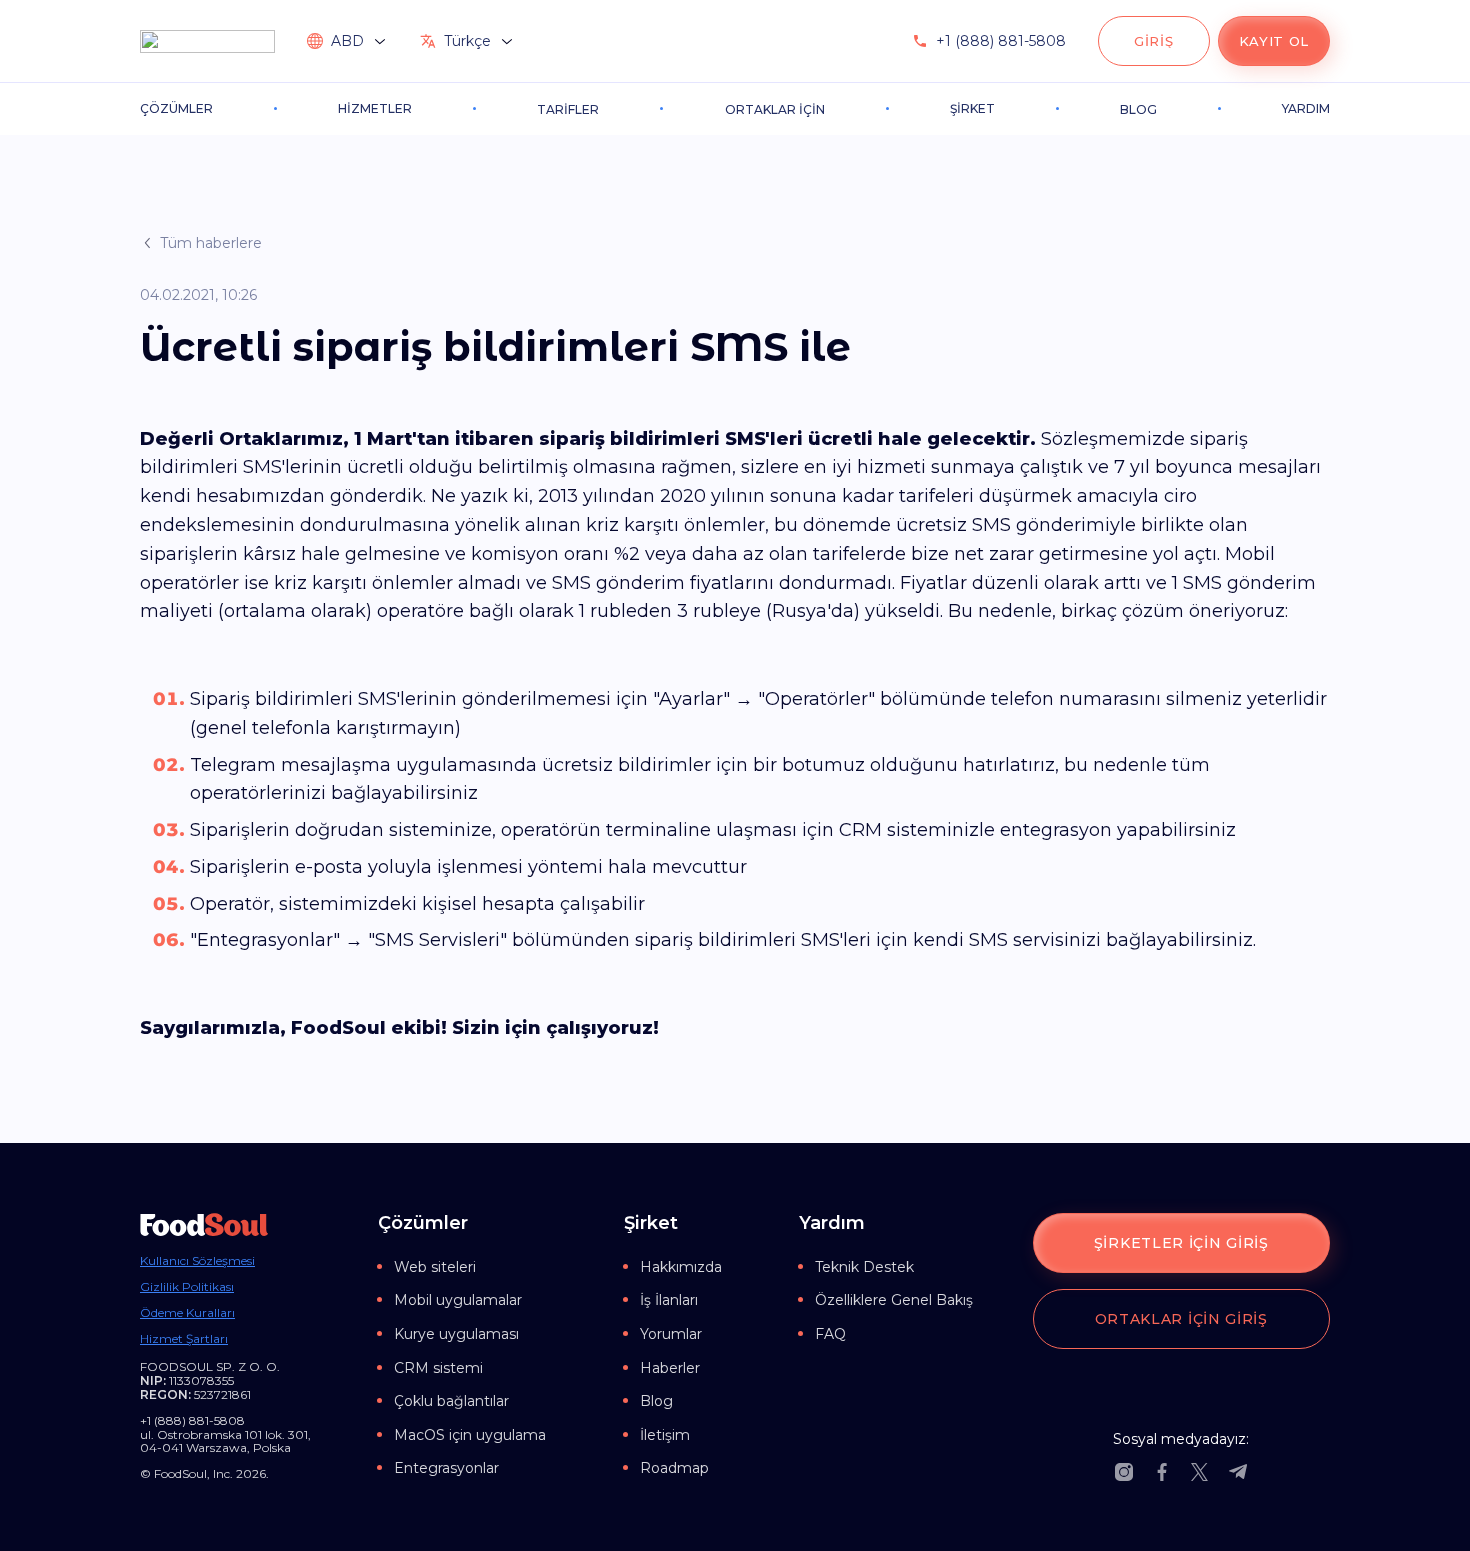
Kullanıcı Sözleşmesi (197, 1261)
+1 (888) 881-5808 (1001, 41)
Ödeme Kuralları (187, 1313)
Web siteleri (435, 1267)
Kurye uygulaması (456, 1334)
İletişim (665, 1435)
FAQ (830, 1334)
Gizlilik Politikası (187, 1287)
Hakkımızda (681, 1267)
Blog (656, 1401)
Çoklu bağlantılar (451, 1401)
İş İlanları (669, 1300)
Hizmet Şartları (184, 1339)
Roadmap (674, 1468)
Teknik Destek (864, 1267)
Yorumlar (671, 1334)
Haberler (670, 1368)
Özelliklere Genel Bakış (894, 1300)
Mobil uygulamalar (458, 1300)
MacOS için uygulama (470, 1435)
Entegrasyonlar (446, 1468)
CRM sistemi (438, 1368)
